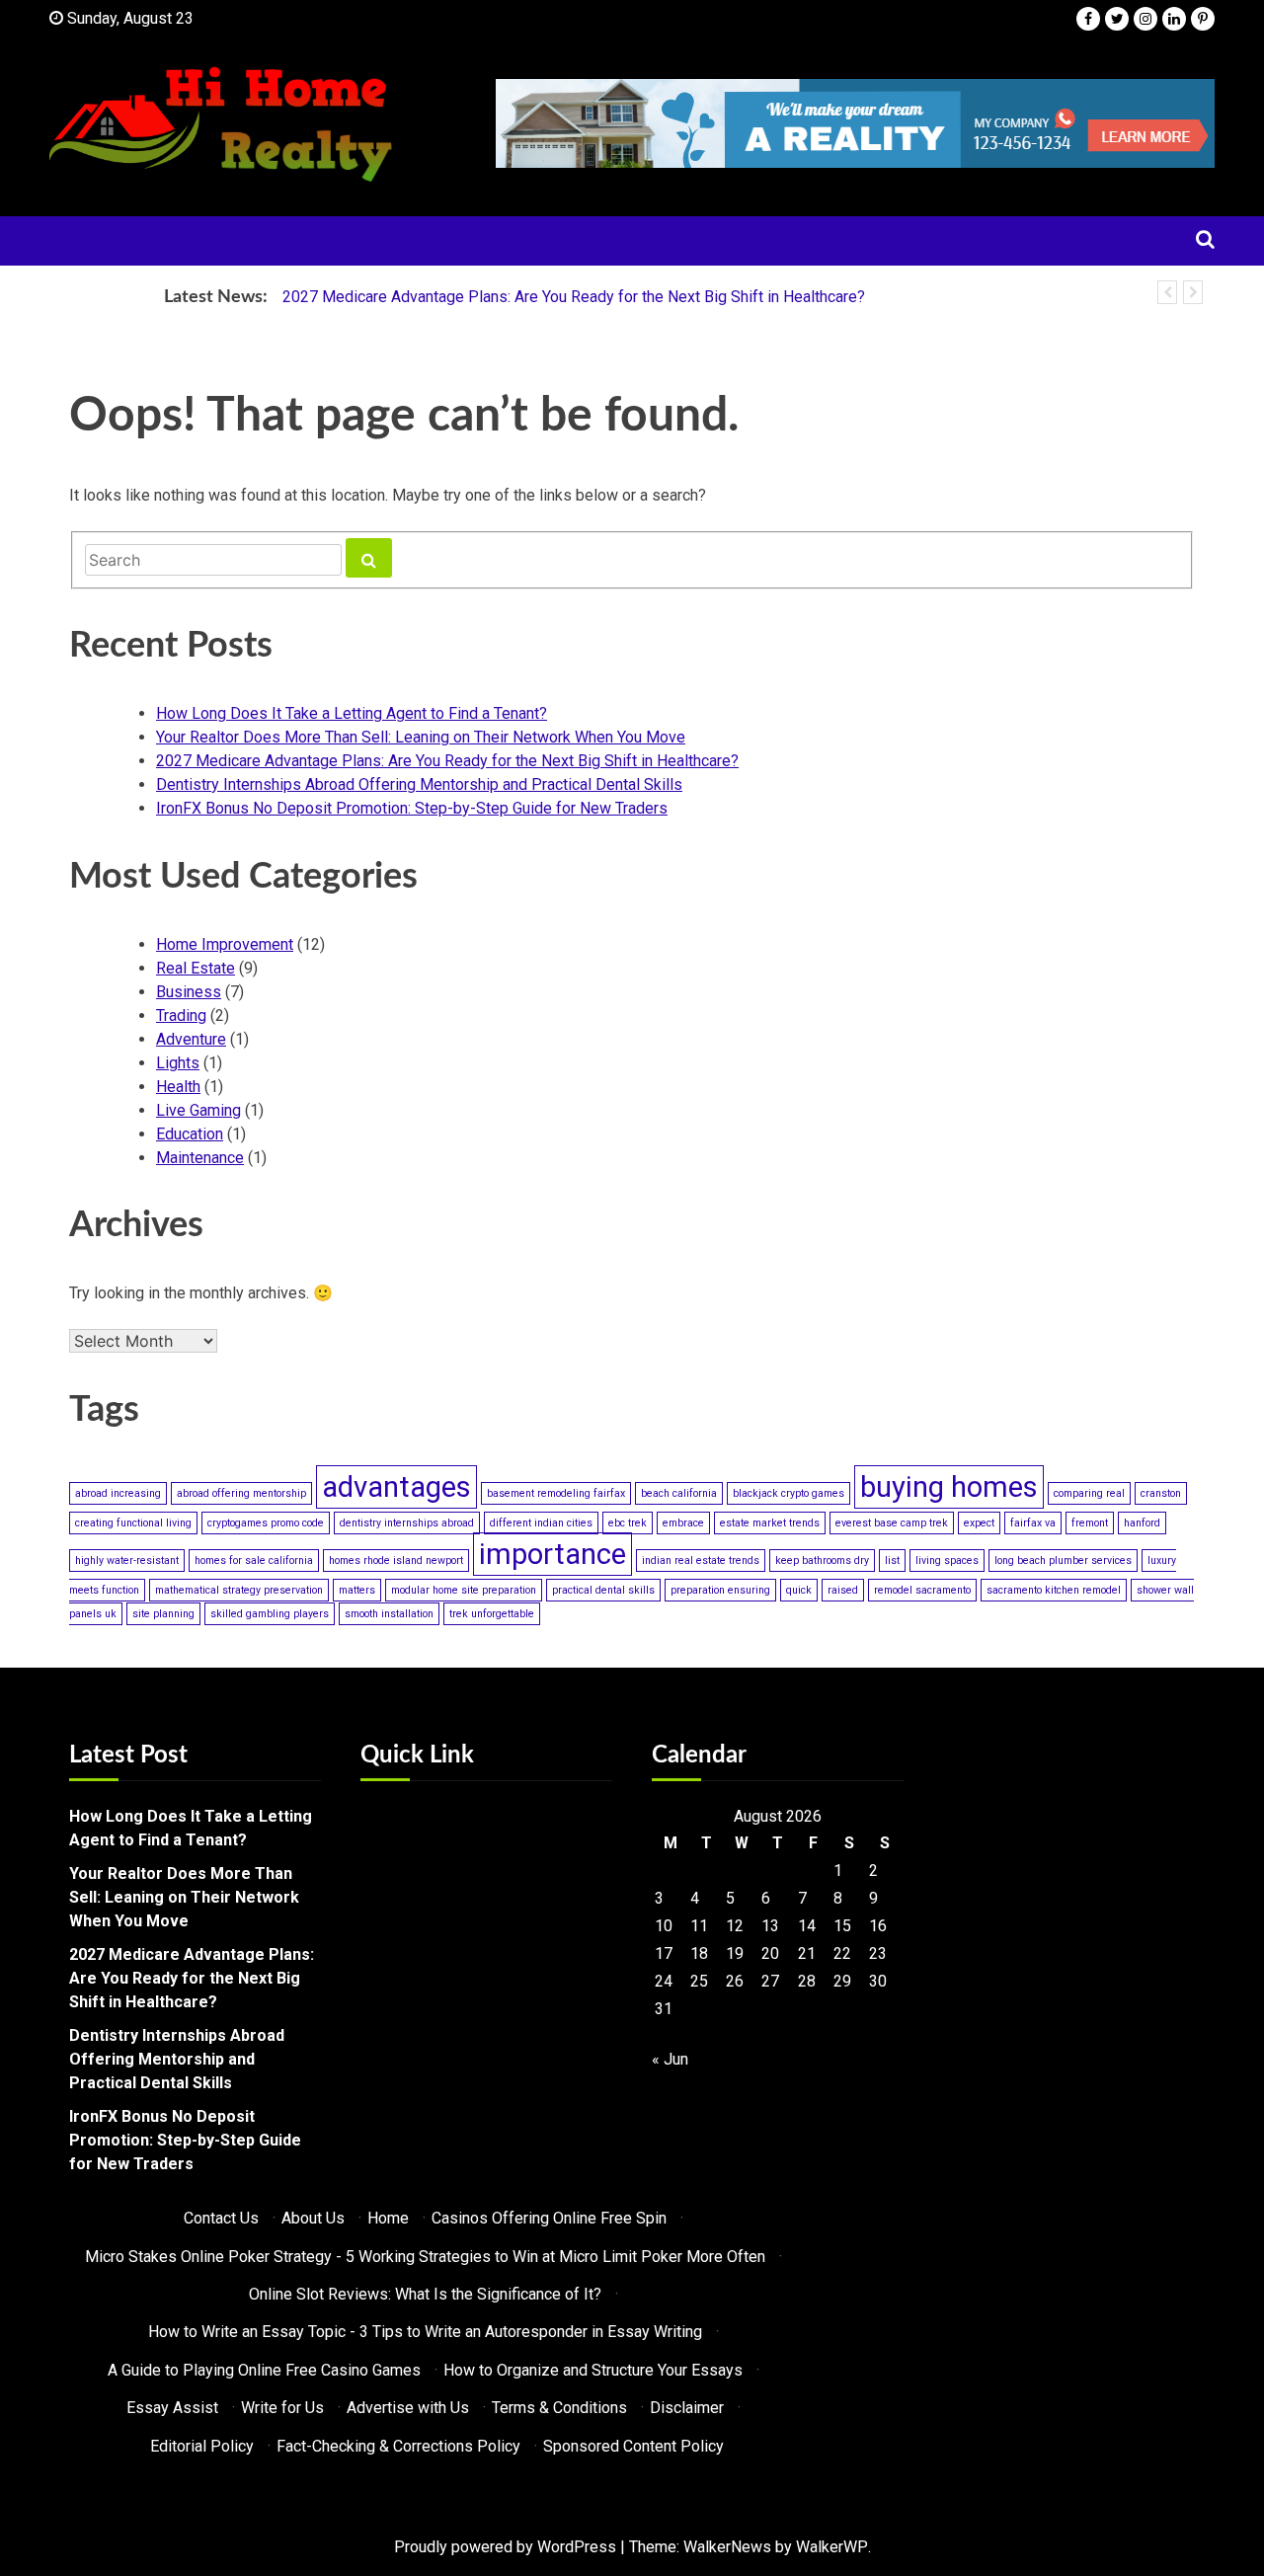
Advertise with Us (408, 2408)
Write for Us (282, 2408)
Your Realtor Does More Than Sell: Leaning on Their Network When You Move (421, 737)
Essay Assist (172, 2408)
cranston (1161, 1493)
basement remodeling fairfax (556, 1493)
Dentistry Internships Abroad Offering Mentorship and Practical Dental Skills (419, 784)
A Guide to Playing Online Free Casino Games (264, 2370)
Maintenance (200, 1158)
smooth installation (389, 1614)
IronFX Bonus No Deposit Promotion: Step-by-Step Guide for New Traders (412, 808)
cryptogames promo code (266, 1523)
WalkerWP (832, 2547)
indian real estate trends (701, 1561)
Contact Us (221, 2218)
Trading (181, 1015)
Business (189, 992)
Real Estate (196, 968)
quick (799, 1590)
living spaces (947, 1561)
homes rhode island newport (396, 1561)
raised (843, 1590)
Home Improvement (225, 944)
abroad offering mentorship (241, 1493)
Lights (178, 1063)
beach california (679, 1493)
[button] (1167, 292)
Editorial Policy (202, 2446)
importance (553, 1554)
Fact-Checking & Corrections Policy (398, 2446)
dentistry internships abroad (407, 1523)
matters (357, 1590)
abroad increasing (118, 1493)
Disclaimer (687, 2408)
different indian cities (541, 1523)
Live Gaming (198, 1110)
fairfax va (1033, 1523)
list (892, 1561)
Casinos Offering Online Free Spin (549, 2218)
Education (190, 1134)
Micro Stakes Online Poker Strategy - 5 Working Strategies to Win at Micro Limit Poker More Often (425, 2257)
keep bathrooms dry (822, 1561)
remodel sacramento (922, 1590)
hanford (1142, 1523)
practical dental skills (603, 1590)
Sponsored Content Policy (633, 2446)
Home (388, 2218)
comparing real (1089, 1493)
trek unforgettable (492, 1614)
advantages (396, 1487)
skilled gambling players (270, 1614)
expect (979, 1523)
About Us (313, 2218)
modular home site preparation (464, 1590)
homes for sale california (254, 1561)
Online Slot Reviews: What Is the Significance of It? (425, 2294)
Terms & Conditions (559, 2408)
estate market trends (770, 1523)
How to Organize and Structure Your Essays (593, 2370)
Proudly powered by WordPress (505, 2547)
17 (664, 1953)
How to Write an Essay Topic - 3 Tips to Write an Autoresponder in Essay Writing (425, 2332)
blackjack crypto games (789, 1493)
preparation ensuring (720, 1590)
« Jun (670, 2059)
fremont (1090, 1523)
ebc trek (628, 1523)
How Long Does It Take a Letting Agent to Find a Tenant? (352, 713)
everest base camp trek (892, 1523)
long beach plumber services (1063, 1561)
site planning (163, 1614)
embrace (683, 1523)
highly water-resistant (127, 1561)
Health (178, 1087)
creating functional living (133, 1523)
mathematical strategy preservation (239, 1590)
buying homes (949, 1487)
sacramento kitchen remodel (1054, 1590)
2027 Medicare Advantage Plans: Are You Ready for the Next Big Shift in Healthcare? (574, 297)
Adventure (191, 1039)
